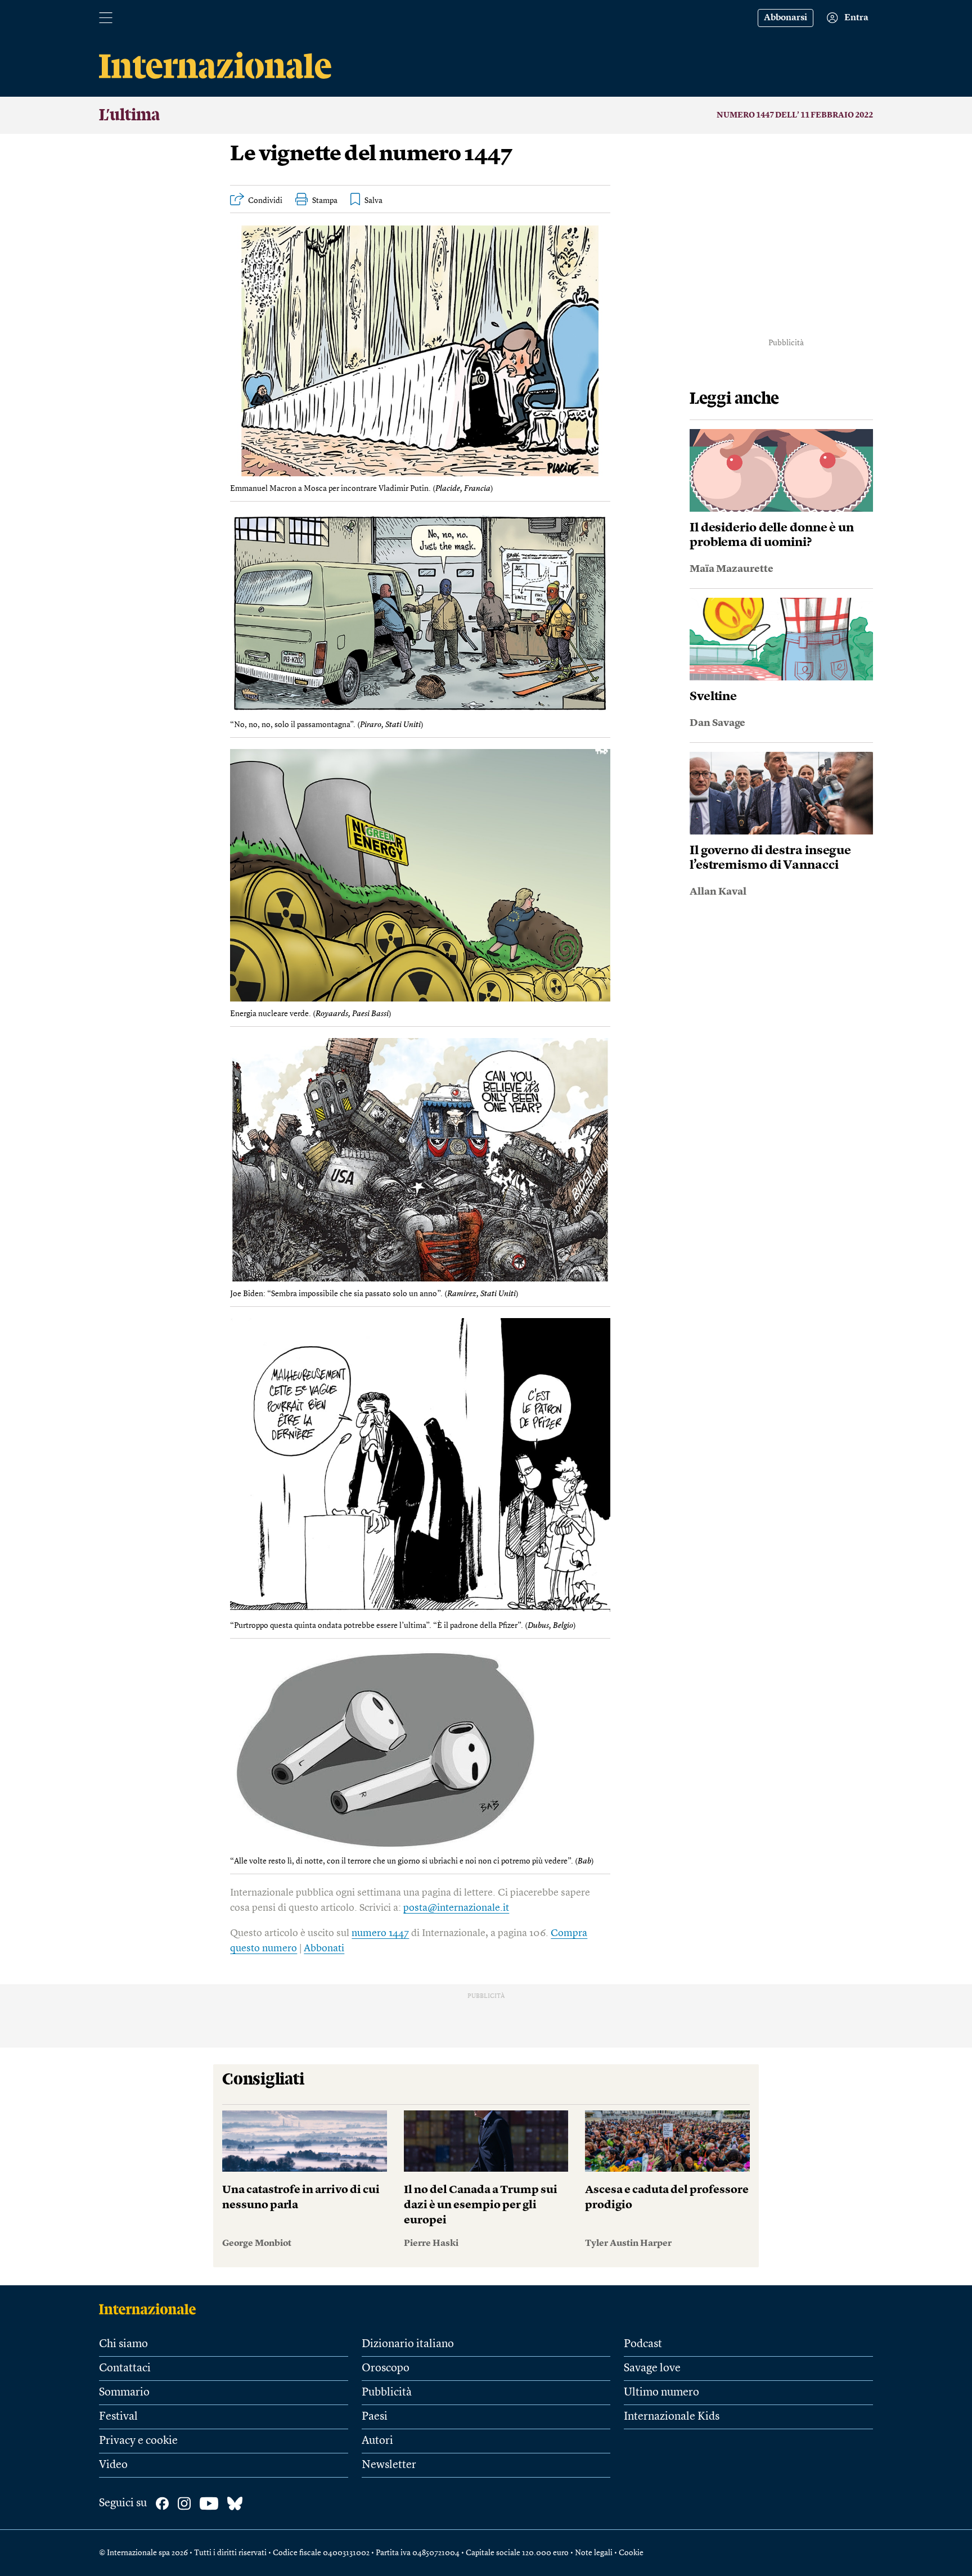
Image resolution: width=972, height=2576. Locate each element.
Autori (377, 2441)
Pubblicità (387, 2393)
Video (113, 2465)
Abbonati (324, 1948)
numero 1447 (380, 1933)
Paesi (375, 2417)
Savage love (652, 2369)
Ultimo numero (661, 2393)
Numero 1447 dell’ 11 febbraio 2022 (795, 115)
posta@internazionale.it (456, 1908)
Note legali (594, 2553)
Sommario (124, 2393)
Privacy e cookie (138, 2441)
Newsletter (389, 2465)
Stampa (325, 201)
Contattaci (125, 2369)
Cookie (631, 2553)
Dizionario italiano (408, 2344)
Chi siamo (123, 2344)
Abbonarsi (786, 18)
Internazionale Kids (672, 2417)
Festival (118, 2417)
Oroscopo (386, 2369)
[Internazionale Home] (151, 2309)
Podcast (643, 2344)
